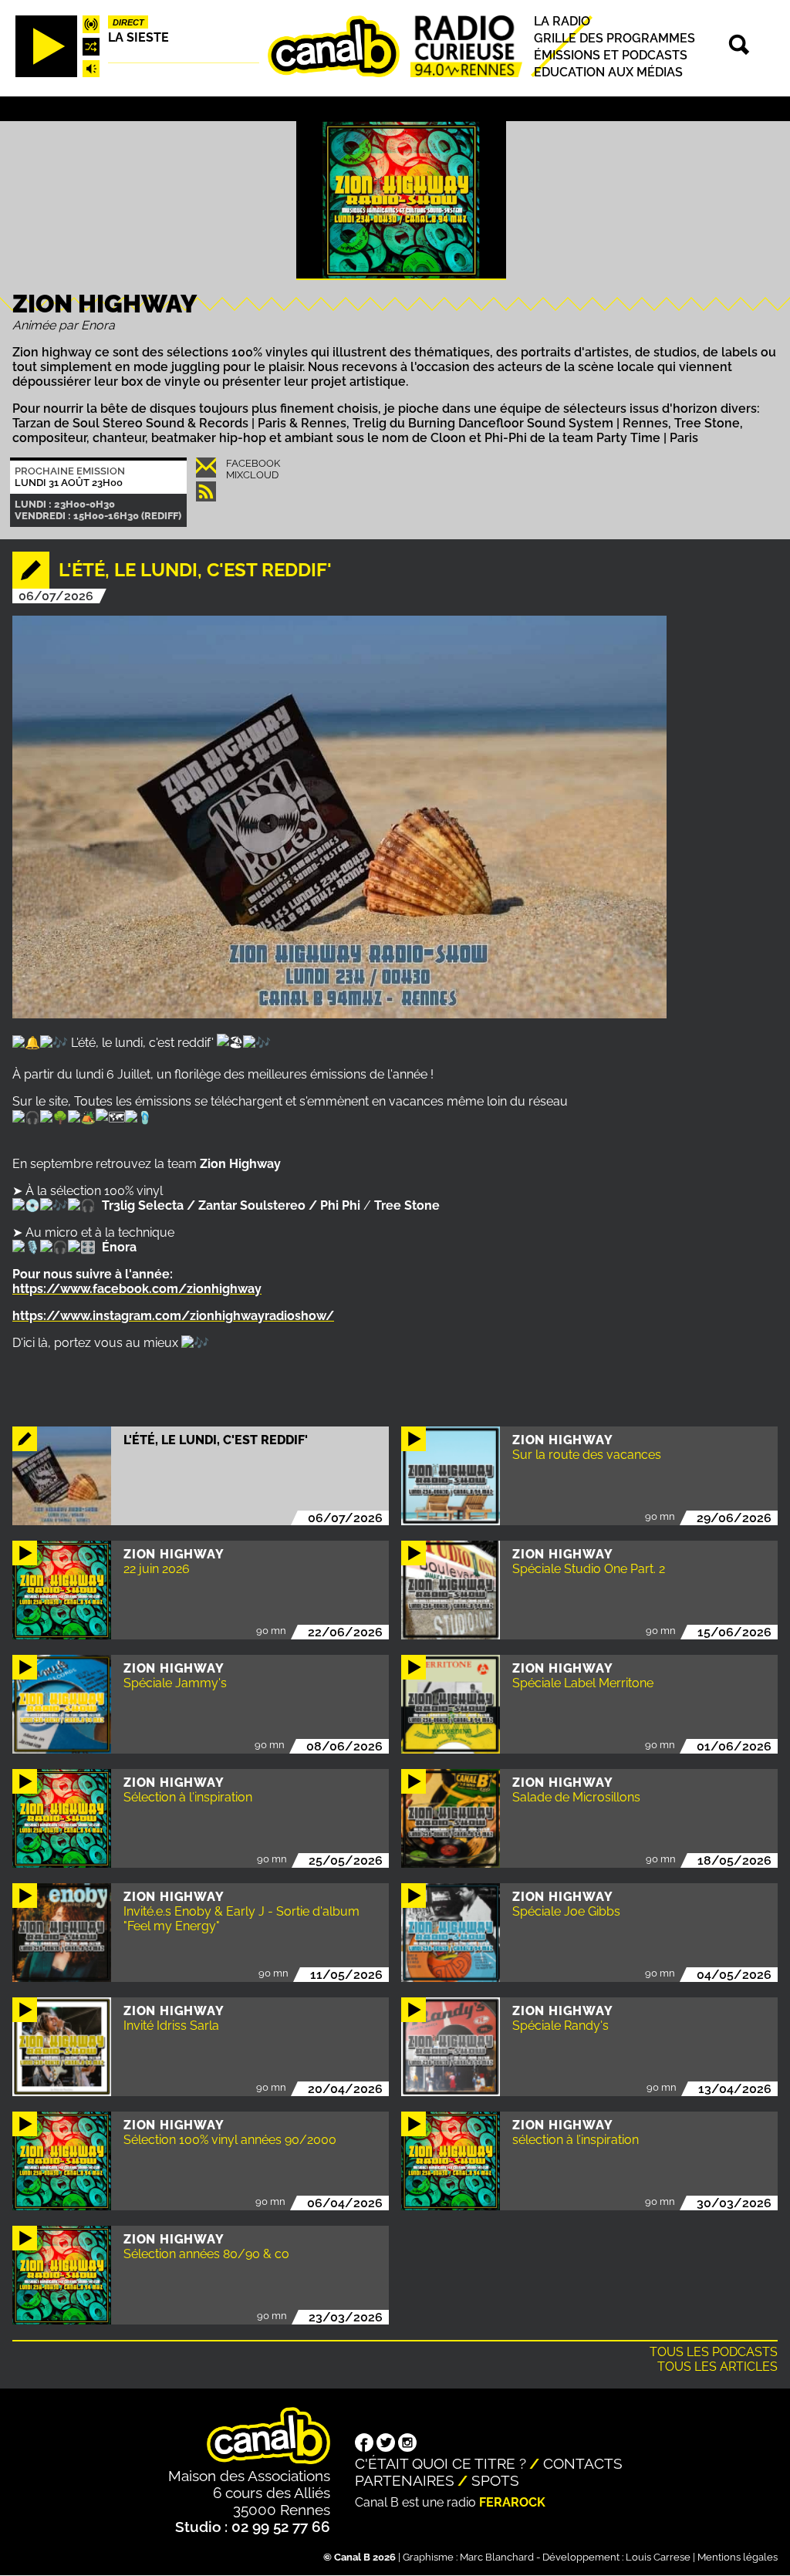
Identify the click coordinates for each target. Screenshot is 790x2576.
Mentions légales (738, 2557)
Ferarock (512, 2502)
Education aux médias (608, 72)
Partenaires (405, 2480)
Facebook (253, 463)
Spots (495, 2480)
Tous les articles (717, 2367)
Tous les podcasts (714, 2352)
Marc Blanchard (497, 2557)
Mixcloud (252, 475)
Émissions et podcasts (611, 55)
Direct (128, 22)
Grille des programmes (614, 38)
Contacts (583, 2463)
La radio (562, 21)
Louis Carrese (658, 2557)
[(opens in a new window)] (364, 2444)
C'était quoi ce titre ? (441, 2463)
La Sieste (138, 37)
